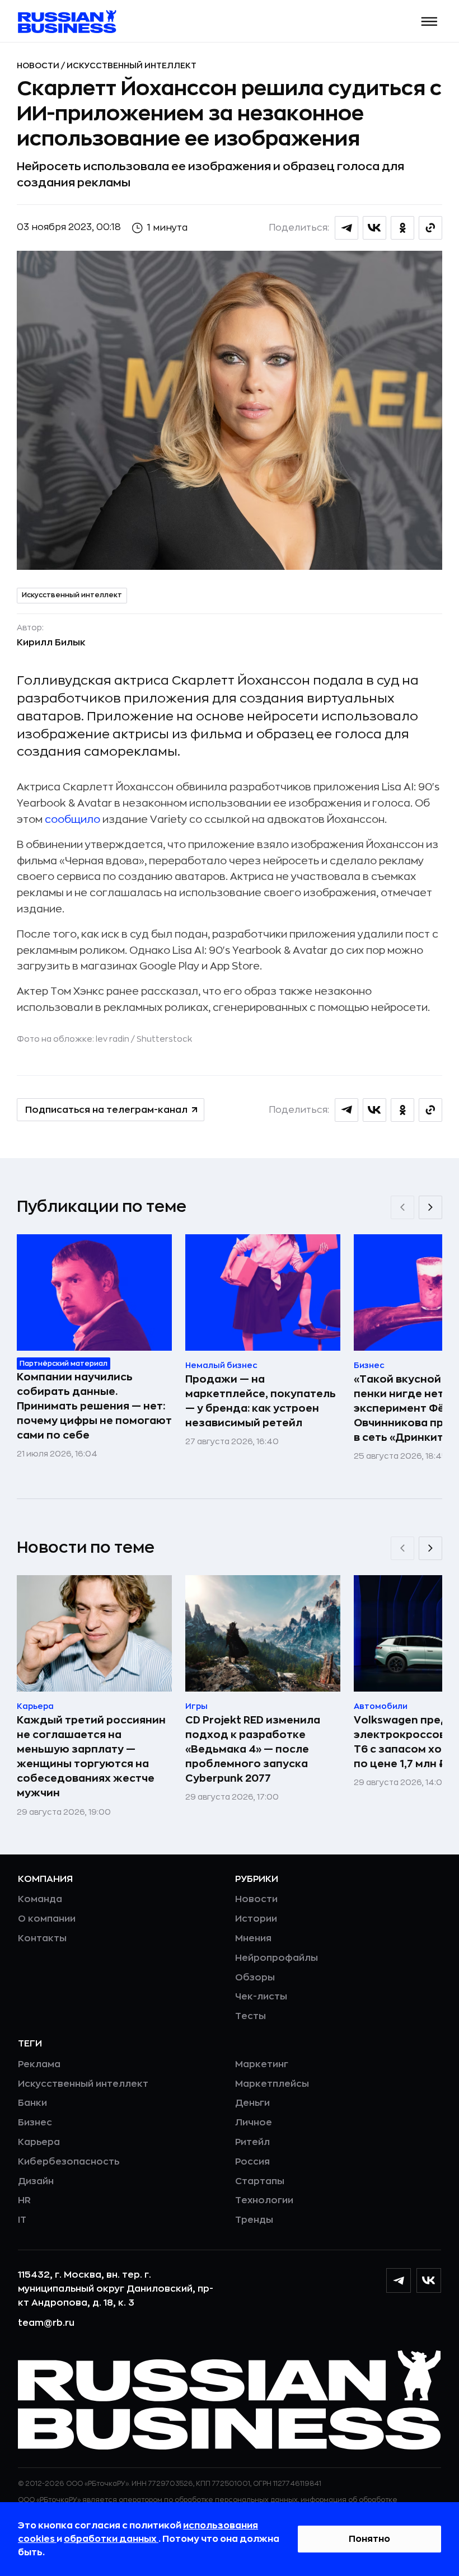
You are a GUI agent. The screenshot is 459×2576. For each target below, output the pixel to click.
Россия (252, 2162)
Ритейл (252, 2142)
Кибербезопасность (69, 2162)
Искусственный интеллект (132, 65)
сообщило (72, 819)
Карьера (39, 2142)
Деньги (252, 2103)
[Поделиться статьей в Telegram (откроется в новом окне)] (346, 228)
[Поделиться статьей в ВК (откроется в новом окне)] (374, 228)
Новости (39, 65)
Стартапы (260, 2181)
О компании (47, 1919)
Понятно (369, 2539)
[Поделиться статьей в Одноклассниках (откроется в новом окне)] (402, 228)
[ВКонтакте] (429, 2280)
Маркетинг (262, 2064)
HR (24, 2200)
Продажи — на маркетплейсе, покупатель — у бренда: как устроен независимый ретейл (261, 1401)
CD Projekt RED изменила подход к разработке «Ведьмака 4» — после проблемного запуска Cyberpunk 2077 (253, 1749)
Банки (32, 2103)
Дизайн (36, 2181)
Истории (256, 1919)
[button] (430, 22)
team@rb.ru (46, 2323)
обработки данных (111, 2539)
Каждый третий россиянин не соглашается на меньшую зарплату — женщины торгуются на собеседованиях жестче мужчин (91, 1757)
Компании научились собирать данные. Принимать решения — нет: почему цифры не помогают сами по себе (94, 1406)
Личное (254, 2123)
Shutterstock (164, 1039)
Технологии (264, 2200)
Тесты (250, 2016)
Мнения (253, 1938)
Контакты (42, 1938)
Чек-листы (261, 1997)
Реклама (39, 2064)
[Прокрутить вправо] (430, 1207)
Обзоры (255, 1978)
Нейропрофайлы (277, 1958)
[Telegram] (399, 2280)
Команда (40, 1899)
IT (22, 2220)
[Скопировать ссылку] (430, 228)
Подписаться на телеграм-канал (106, 1110)
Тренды (254, 2220)
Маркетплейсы (272, 2084)
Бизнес (35, 2123)
